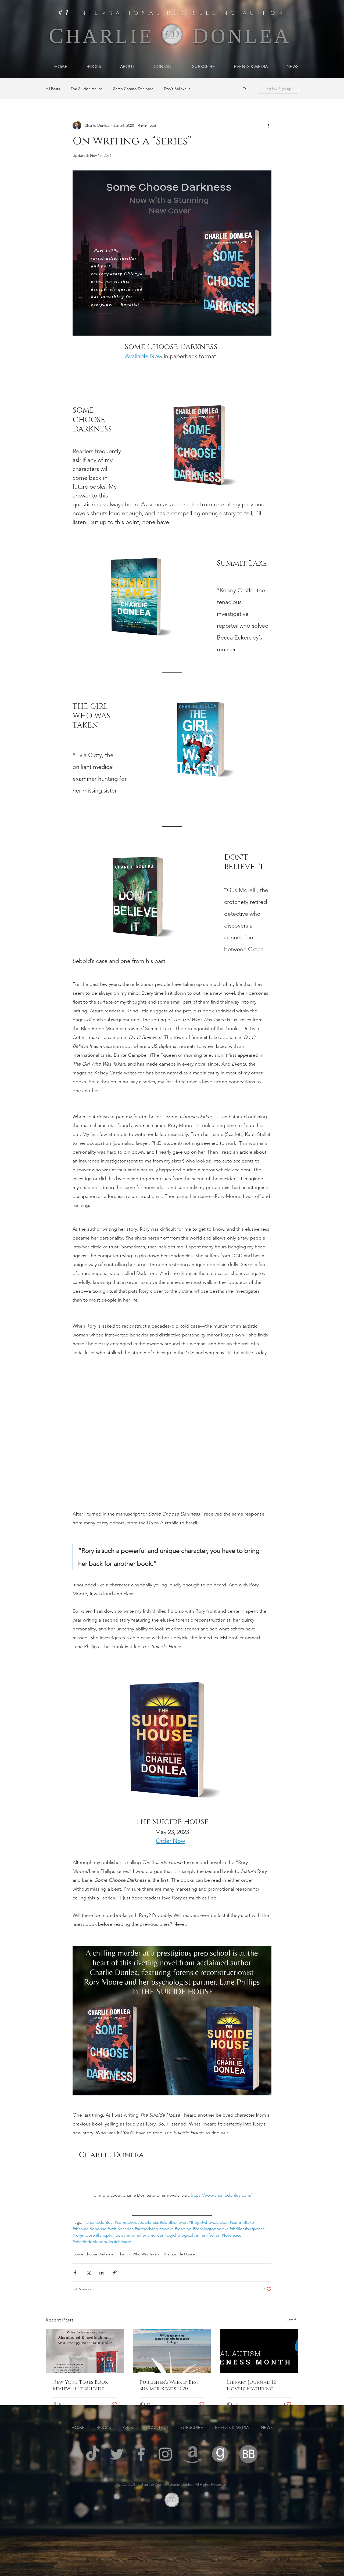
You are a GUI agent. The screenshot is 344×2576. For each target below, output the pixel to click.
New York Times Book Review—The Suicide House (80, 2386)
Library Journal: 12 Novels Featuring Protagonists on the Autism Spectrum (254, 2386)
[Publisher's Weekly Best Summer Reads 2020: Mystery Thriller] (172, 2351)
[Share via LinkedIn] (101, 2272)
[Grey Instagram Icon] (165, 2454)
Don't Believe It (177, 89)
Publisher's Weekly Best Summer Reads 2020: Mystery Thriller (170, 2386)
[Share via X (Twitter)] (88, 2272)
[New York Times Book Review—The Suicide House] (85, 2351)
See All (292, 2319)
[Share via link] (115, 2272)
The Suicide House (87, 89)
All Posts (53, 89)
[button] (244, 89)
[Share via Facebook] (75, 2272)
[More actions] (268, 125)
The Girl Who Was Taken (138, 2254)
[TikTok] (93, 2454)
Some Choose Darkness (133, 89)
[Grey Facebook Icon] (141, 2454)
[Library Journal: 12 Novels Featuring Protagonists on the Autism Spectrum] (259, 2351)
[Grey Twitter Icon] (117, 2454)
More (205, 89)
